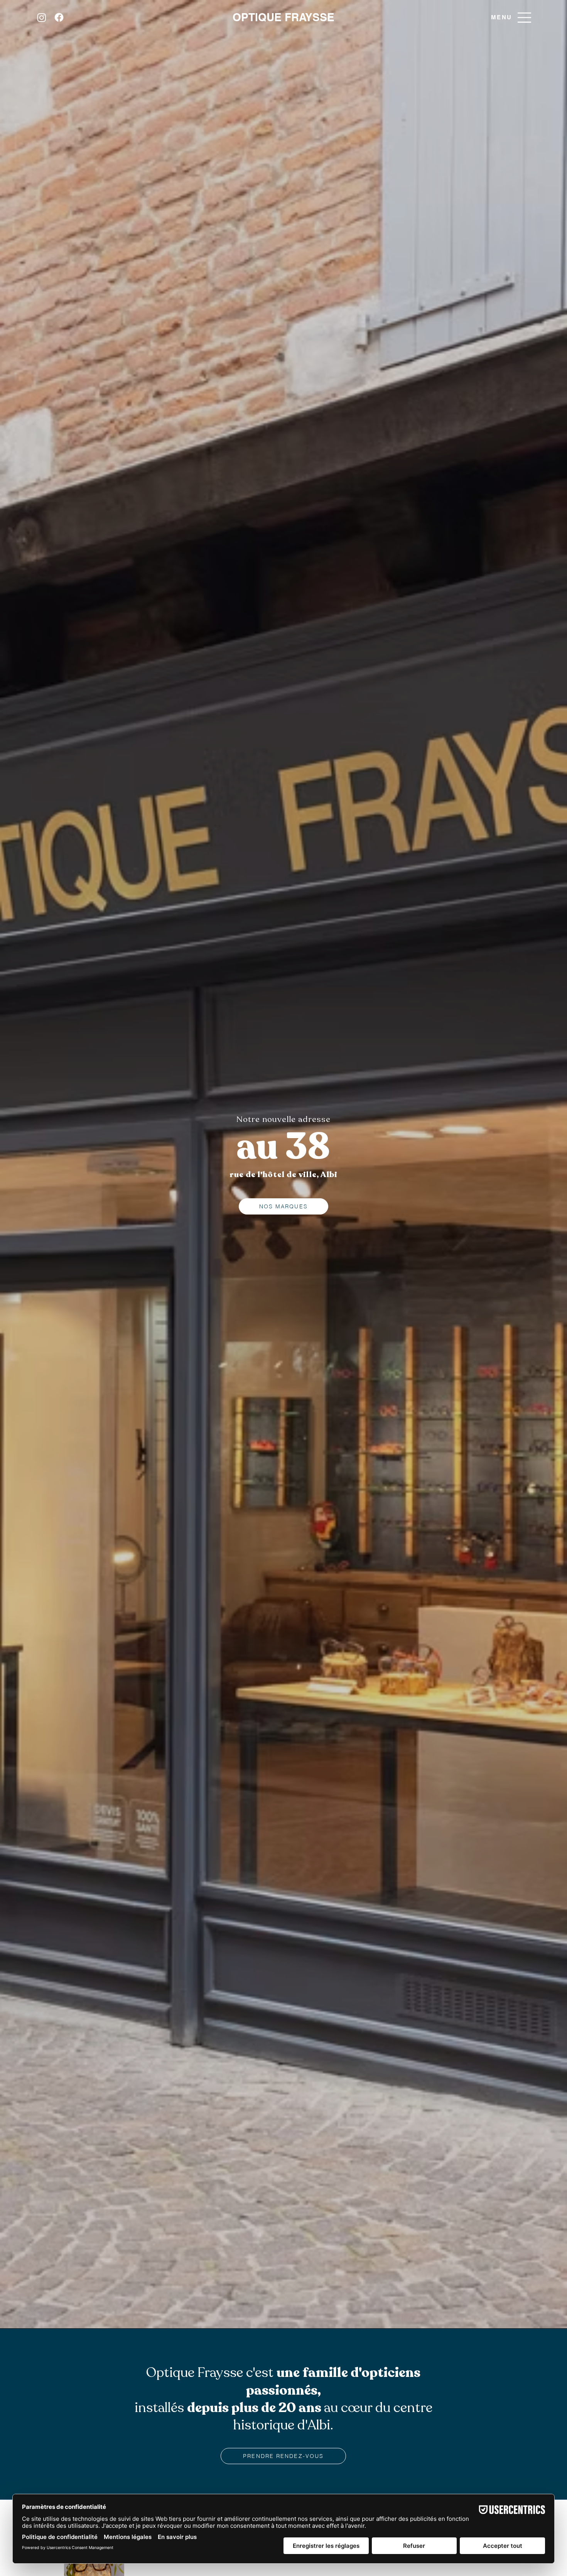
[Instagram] (42, 17)
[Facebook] (59, 17)
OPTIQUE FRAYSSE (283, 17)
